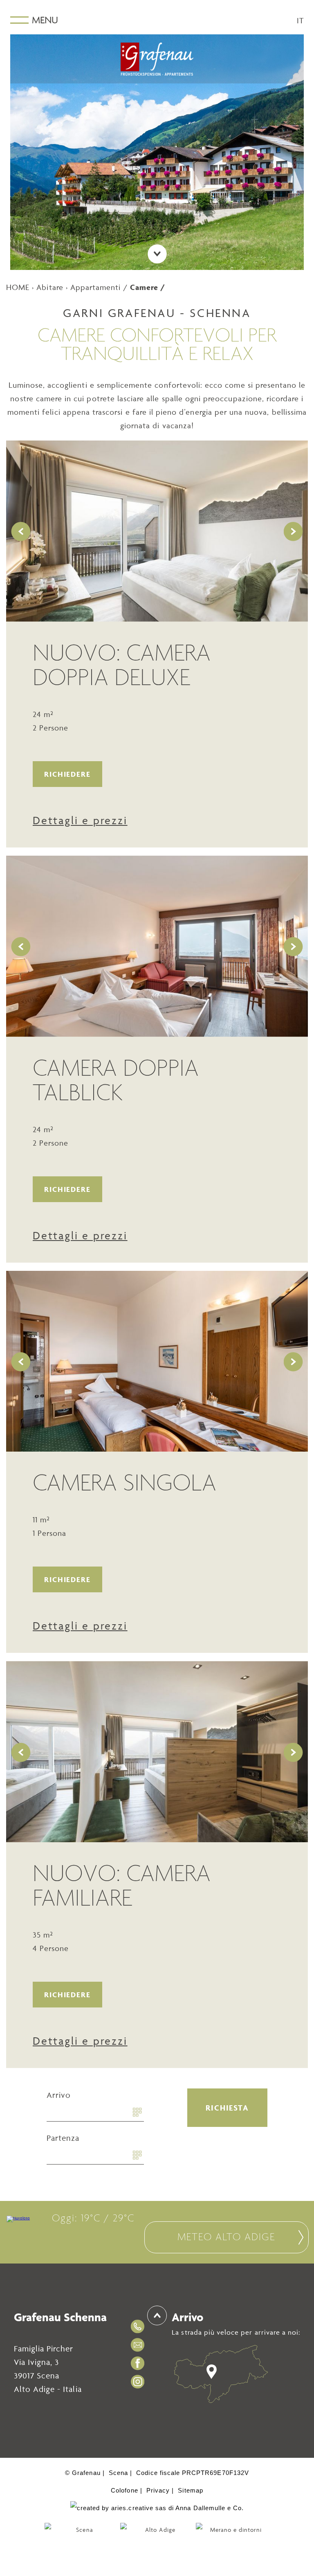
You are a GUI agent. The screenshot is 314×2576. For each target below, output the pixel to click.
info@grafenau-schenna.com (139, 2345)
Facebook (139, 2363)
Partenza (63, 2138)
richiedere (67, 774)
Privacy (158, 2490)
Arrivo (59, 2095)
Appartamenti (96, 287)
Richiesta (227, 2108)
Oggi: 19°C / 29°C (93, 2219)
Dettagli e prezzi (80, 820)
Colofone (124, 2490)
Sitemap (190, 2490)
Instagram (139, 2382)
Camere (144, 287)
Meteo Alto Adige (226, 2238)
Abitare (50, 287)
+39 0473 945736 (139, 2326)
